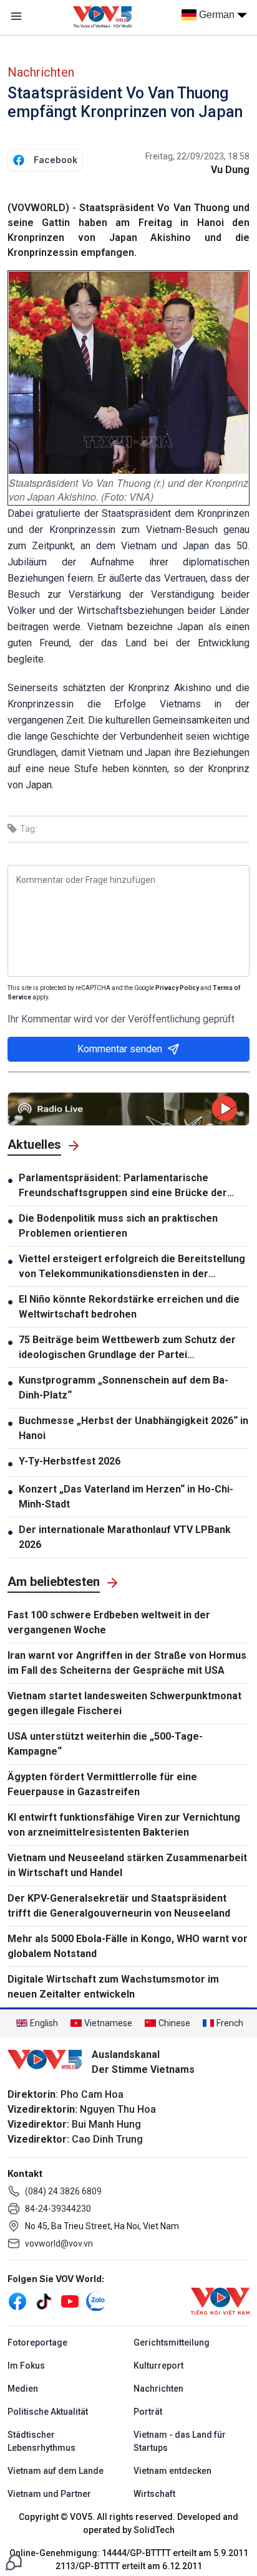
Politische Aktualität (48, 2412)
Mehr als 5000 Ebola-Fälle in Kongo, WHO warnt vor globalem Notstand (128, 1946)
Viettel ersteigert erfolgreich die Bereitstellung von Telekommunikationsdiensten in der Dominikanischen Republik (132, 1267)
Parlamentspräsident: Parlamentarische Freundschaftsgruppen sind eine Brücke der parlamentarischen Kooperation (123, 1186)
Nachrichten (41, 72)
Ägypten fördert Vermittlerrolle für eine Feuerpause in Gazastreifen (102, 1784)
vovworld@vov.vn (59, 2243)
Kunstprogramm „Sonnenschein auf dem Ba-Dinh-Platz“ (124, 1388)
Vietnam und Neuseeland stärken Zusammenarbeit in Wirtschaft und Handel (127, 1865)
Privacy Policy (177, 988)
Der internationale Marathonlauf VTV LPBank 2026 (125, 1537)
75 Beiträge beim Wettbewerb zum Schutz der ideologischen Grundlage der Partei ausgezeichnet (127, 1348)
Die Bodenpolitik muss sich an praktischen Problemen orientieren (118, 1226)
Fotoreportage (37, 2342)
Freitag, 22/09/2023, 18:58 (197, 156)
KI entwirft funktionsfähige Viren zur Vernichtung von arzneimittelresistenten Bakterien (124, 1825)
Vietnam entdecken (172, 2471)
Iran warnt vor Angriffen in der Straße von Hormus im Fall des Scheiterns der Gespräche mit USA (127, 1663)
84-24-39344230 (58, 2209)
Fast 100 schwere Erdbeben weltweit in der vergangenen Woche (109, 1622)
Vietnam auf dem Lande (56, 2471)
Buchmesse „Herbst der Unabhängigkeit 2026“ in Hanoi (133, 1428)
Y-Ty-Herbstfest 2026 (70, 1461)
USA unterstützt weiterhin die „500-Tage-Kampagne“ (105, 1744)
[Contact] (14, 2561)
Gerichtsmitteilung (172, 2342)
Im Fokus (26, 2366)
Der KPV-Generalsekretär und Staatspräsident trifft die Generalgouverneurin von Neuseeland (119, 1906)
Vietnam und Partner (49, 2494)
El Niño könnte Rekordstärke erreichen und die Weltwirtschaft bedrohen (129, 1307)
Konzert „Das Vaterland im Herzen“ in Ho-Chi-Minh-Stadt (126, 1497)
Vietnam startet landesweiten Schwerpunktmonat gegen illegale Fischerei (124, 1703)
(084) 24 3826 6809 (63, 2191)
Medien (23, 2389)
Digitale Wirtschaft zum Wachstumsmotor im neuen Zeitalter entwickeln (113, 1987)
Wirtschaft (154, 2494)
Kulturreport (158, 2366)
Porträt (148, 2412)
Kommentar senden (120, 1049)
